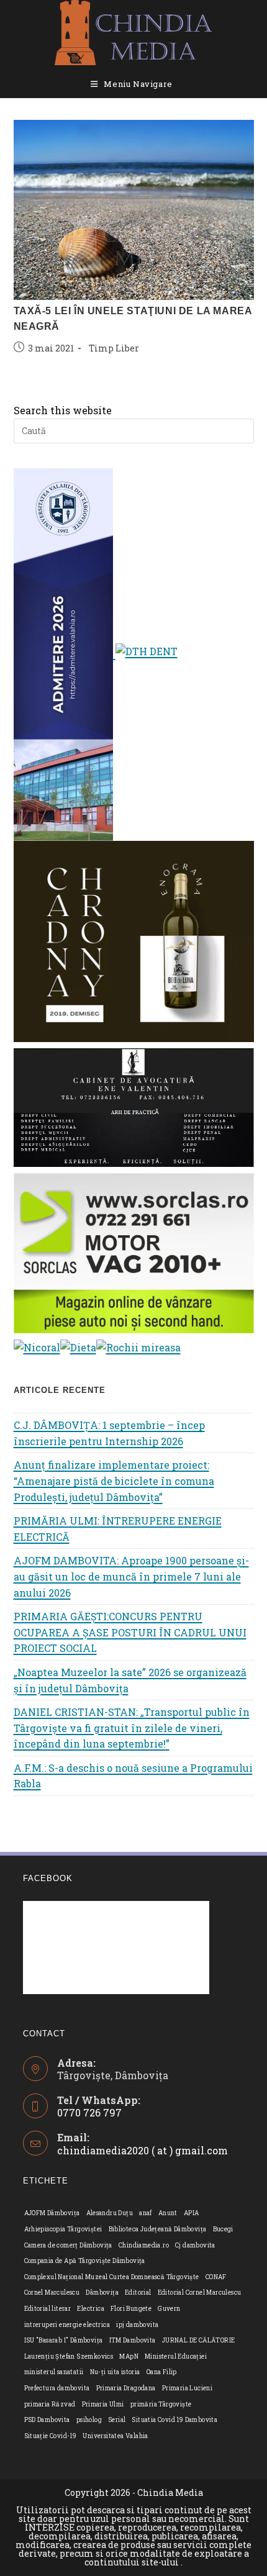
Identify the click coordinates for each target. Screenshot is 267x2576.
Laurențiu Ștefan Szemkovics (69, 2356)
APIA (192, 2213)
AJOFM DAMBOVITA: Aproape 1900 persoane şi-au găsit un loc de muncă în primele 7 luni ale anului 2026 (131, 1576)
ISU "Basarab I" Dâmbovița (64, 2340)
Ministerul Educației (176, 2356)
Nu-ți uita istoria (115, 2372)
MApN (129, 2356)
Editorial (138, 2293)
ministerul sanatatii (54, 2372)
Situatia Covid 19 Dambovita (174, 2420)
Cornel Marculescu (52, 2293)
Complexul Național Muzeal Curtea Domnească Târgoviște (112, 2277)
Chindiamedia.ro (144, 2245)
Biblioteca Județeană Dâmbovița (158, 2229)
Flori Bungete (131, 2309)
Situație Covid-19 (51, 2436)
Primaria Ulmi (103, 2404)
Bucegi (223, 2229)
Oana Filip (162, 2372)
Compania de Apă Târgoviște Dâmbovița (85, 2261)
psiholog (89, 2420)
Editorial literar (48, 2309)
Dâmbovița (102, 2293)
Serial (117, 2420)
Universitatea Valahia (115, 2436)
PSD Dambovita (47, 2420)
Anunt (168, 2213)
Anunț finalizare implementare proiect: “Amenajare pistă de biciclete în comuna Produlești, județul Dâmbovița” (114, 1481)
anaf (146, 2213)
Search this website (63, 410)
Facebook (48, 1878)
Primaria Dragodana (126, 2388)
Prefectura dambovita (57, 2388)
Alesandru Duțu (110, 2213)
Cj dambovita (195, 2245)
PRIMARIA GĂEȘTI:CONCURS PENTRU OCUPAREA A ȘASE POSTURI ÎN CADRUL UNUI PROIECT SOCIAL (130, 1632)
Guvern (169, 2309)
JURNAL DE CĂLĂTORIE (199, 2340)
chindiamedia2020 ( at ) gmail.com (143, 2150)
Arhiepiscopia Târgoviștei (63, 2229)
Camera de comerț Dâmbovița (68, 2245)
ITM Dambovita (133, 2340)
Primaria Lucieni (187, 2388)
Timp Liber (114, 348)
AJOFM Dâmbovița (52, 2213)
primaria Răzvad (50, 2404)
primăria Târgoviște (161, 2404)
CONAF (216, 2277)
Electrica (91, 2309)
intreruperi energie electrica (67, 2325)
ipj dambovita (137, 2325)
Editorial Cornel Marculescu (200, 2293)
